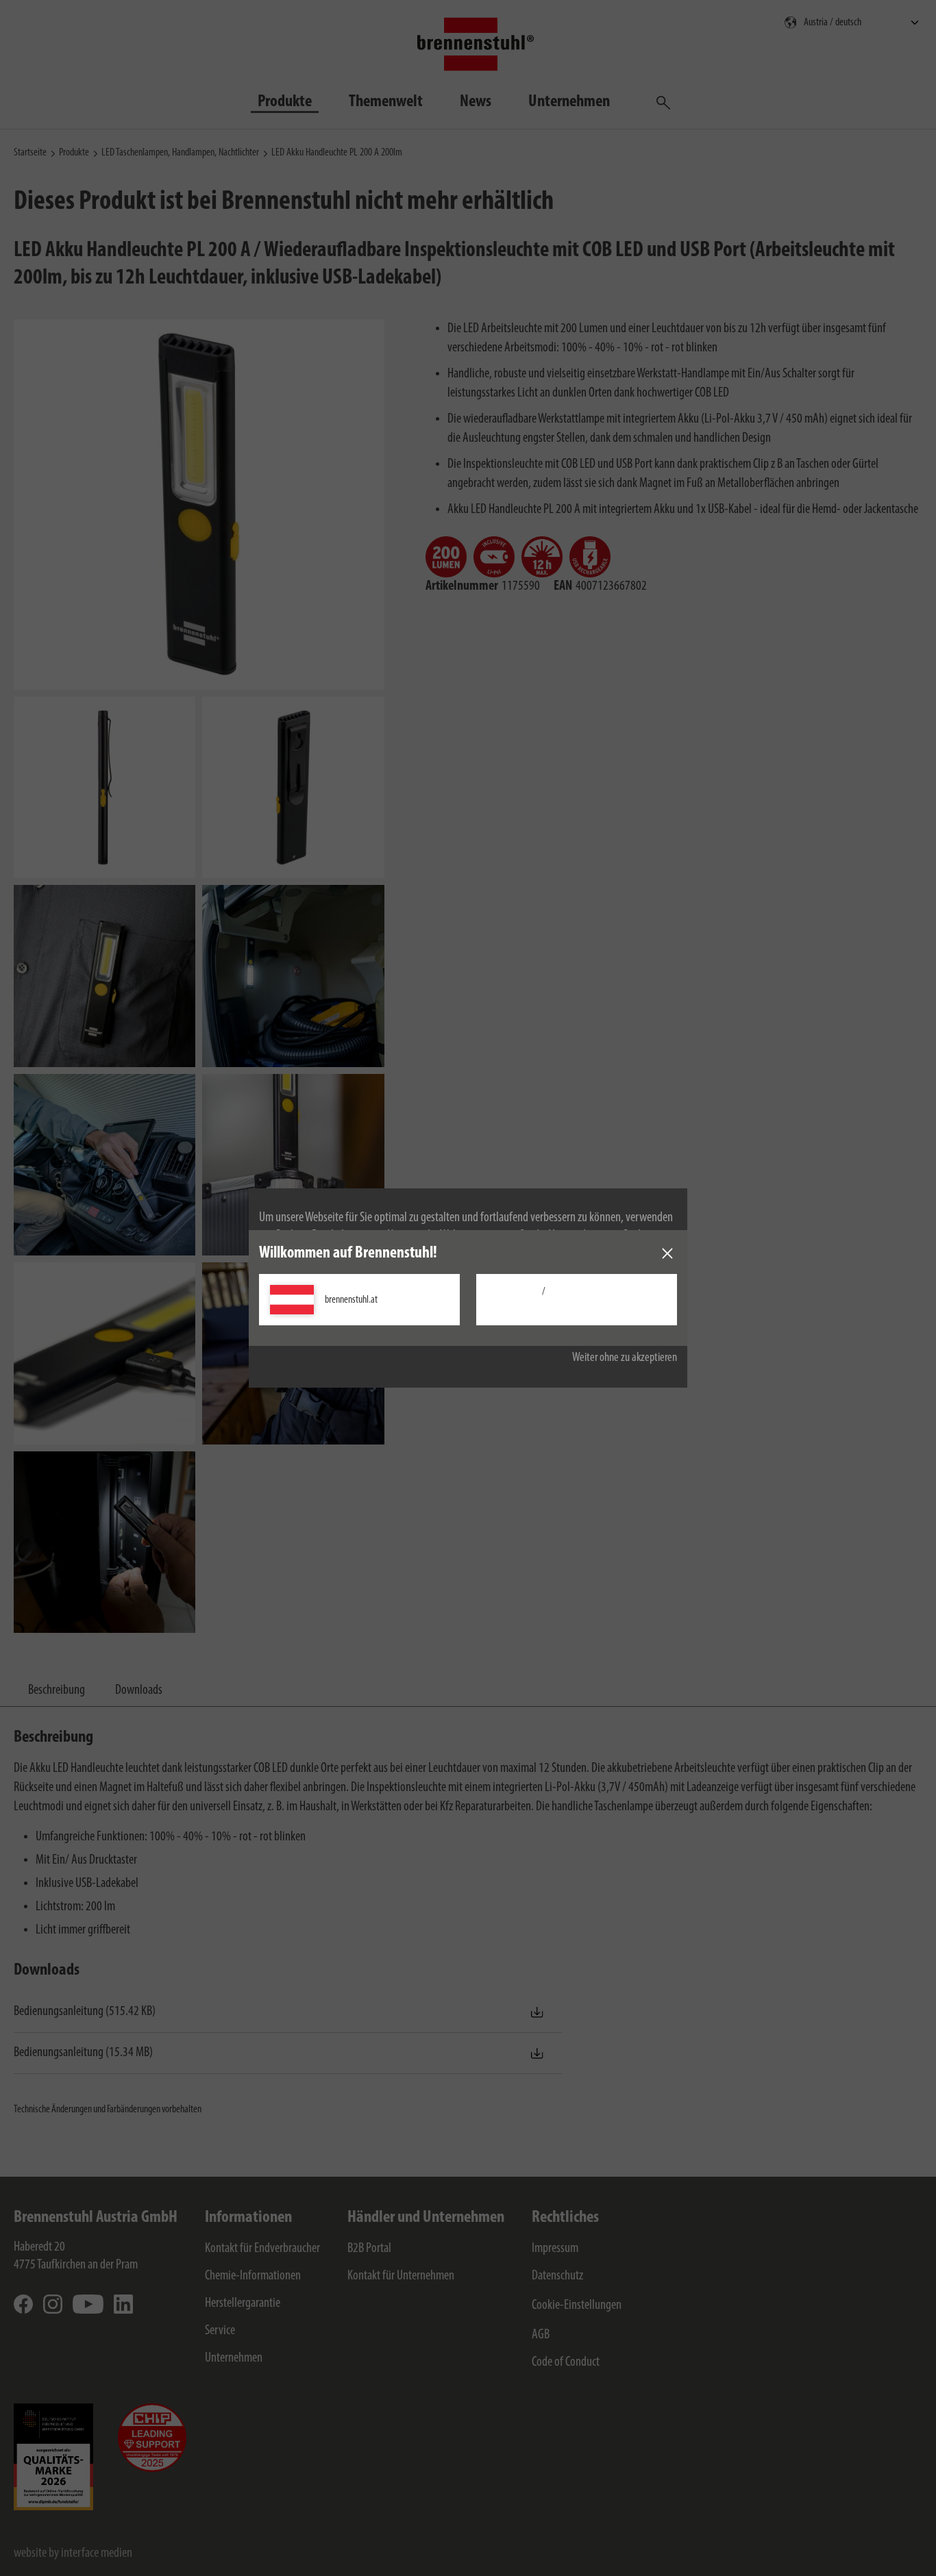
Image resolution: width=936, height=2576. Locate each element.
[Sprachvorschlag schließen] (667, 1253)
